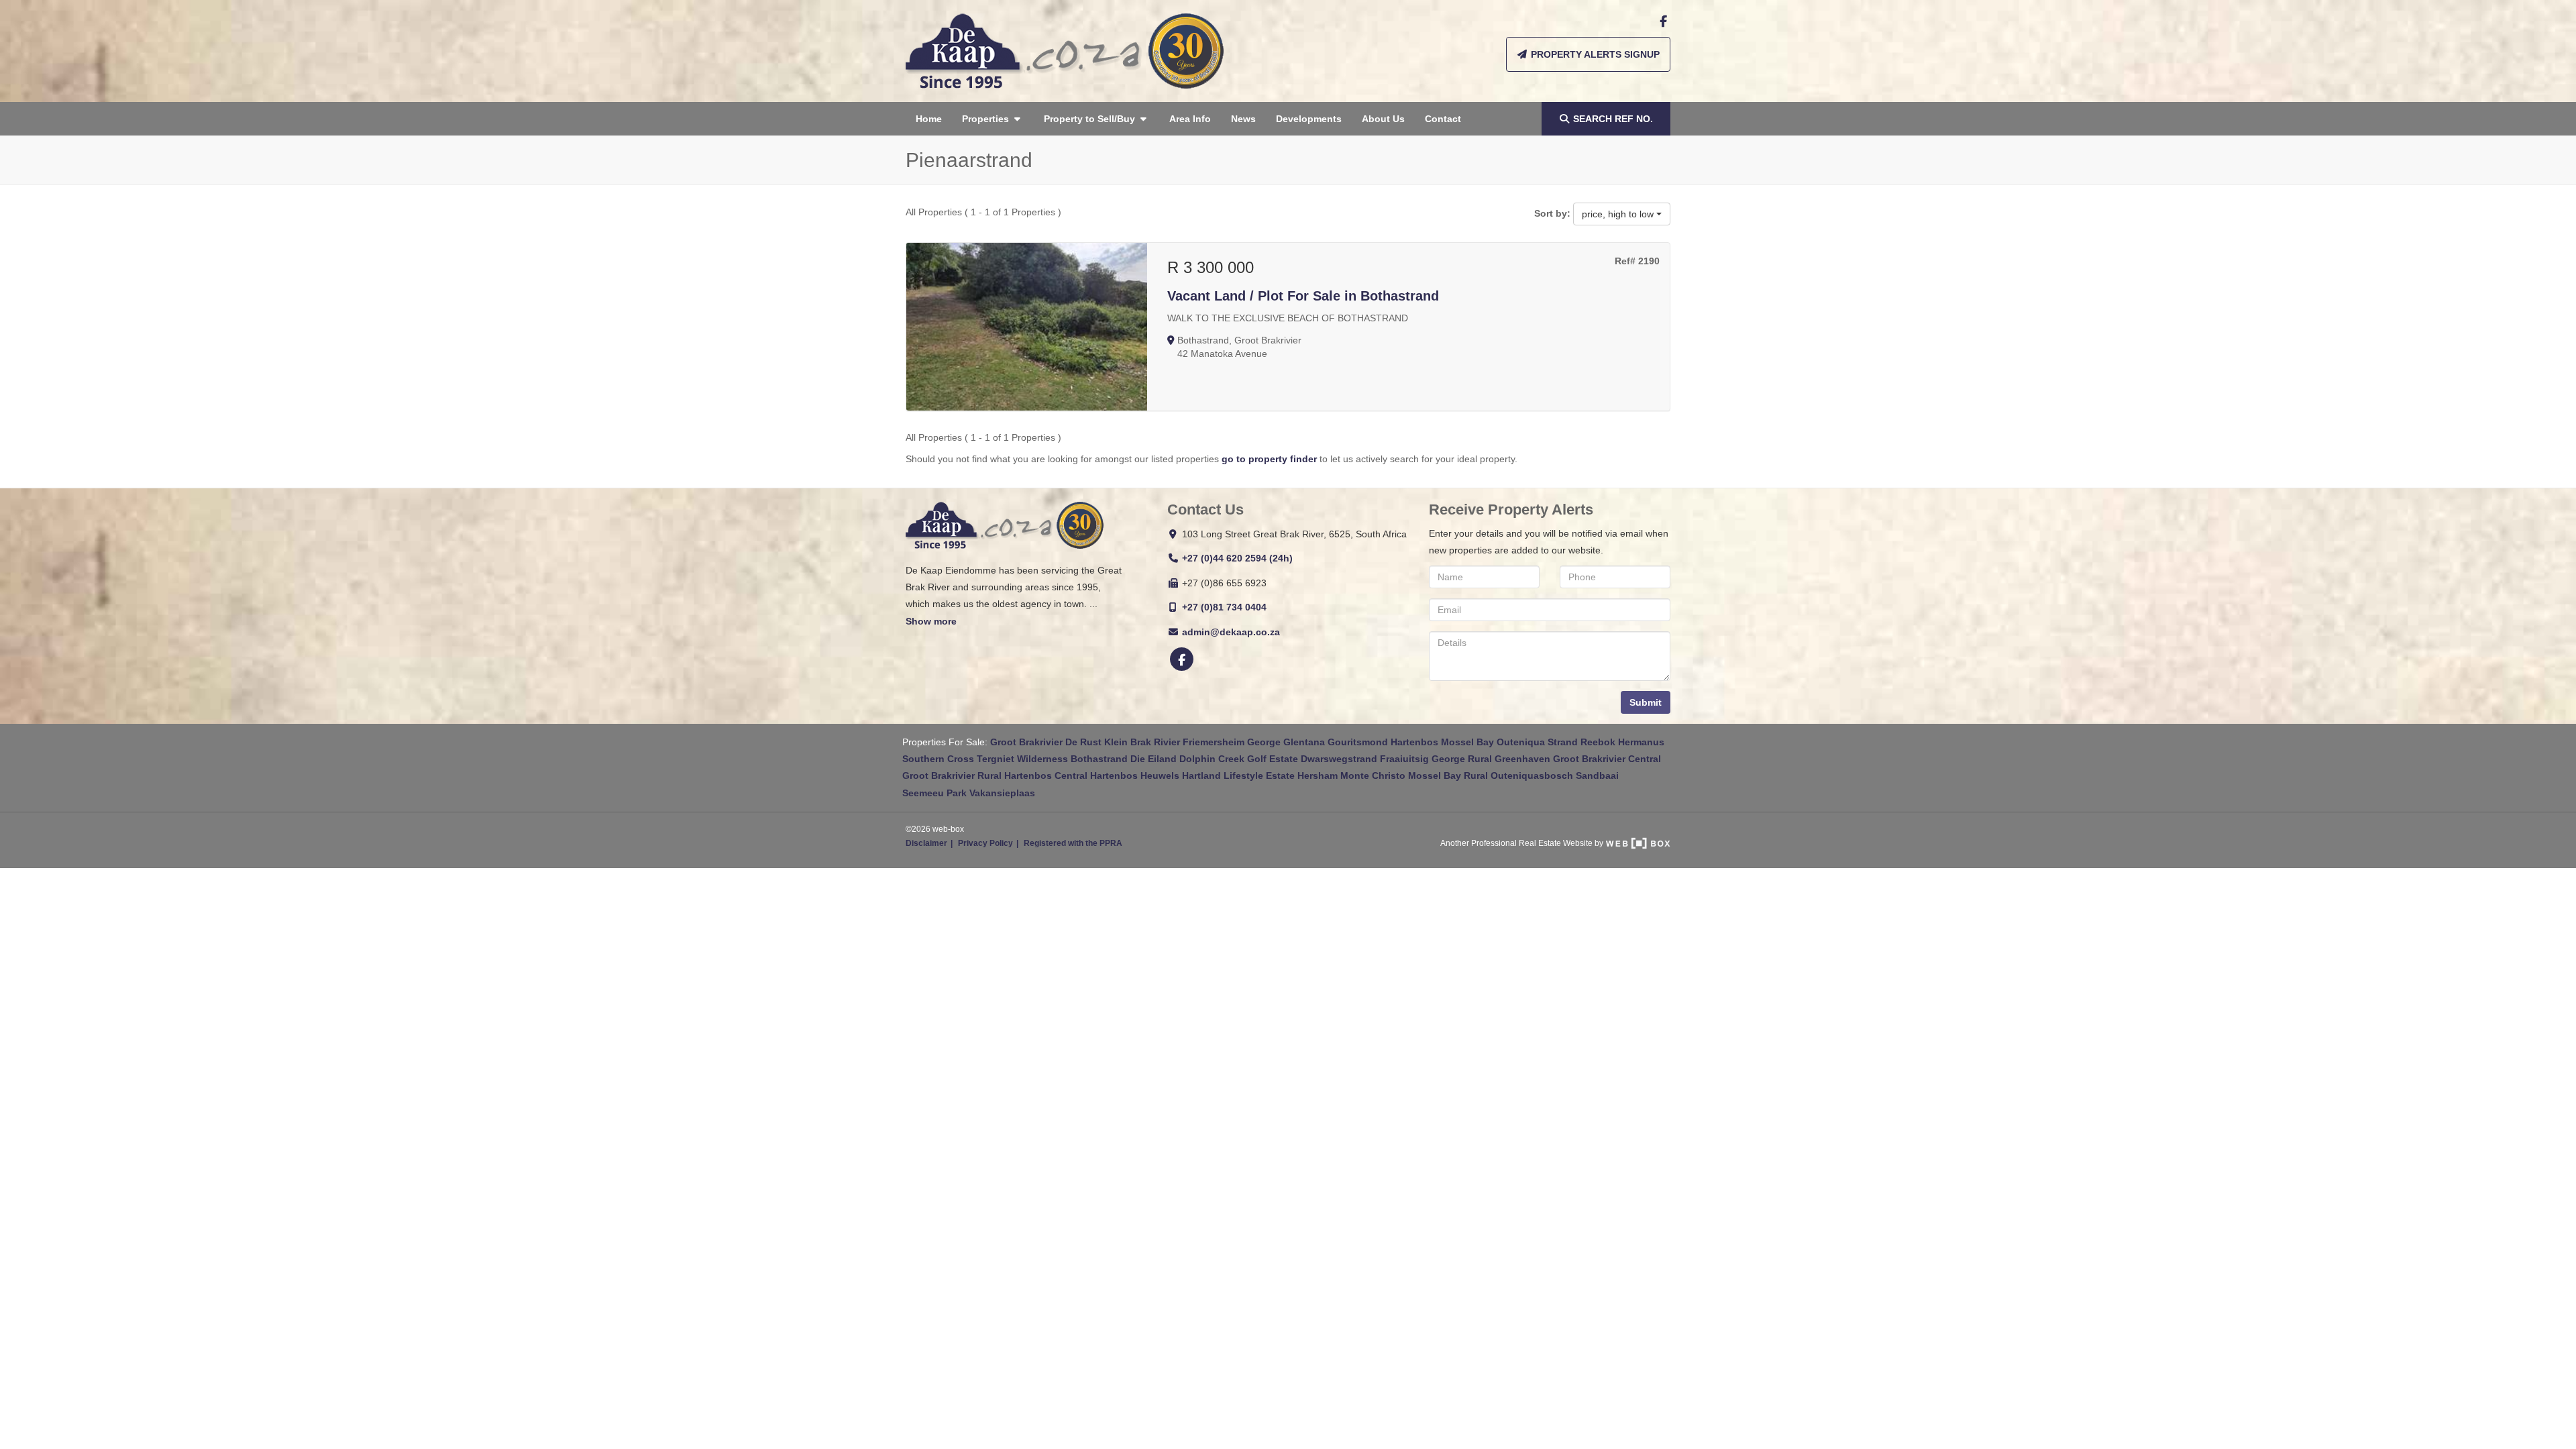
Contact (1443, 119)
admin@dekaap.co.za (1231, 632)
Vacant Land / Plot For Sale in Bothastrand (1303, 296)
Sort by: (1552, 213)
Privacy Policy (985, 843)
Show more (931, 621)
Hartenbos (1414, 742)
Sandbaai (1597, 775)
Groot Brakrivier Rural (952, 775)
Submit (1646, 702)
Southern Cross (938, 759)
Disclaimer (926, 843)
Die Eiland (1153, 759)
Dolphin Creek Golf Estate (1239, 759)
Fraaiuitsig (1404, 759)
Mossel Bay (1467, 742)
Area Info (1190, 119)
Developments (1309, 119)
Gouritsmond (1358, 742)
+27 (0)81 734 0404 (1224, 607)
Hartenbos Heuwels (1135, 775)
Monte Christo (1373, 775)
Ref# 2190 (1637, 261)
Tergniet (996, 759)
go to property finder (1269, 459)
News (1243, 119)
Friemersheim (1214, 742)
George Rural (1462, 759)
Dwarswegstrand (1339, 759)
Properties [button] (987, 119)
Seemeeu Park (934, 793)
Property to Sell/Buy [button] (1091, 119)
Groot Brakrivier (1026, 742)
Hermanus (1641, 742)
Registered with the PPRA (1073, 843)
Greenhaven (1522, 759)
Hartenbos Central (1046, 775)
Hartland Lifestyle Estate (1238, 775)
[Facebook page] (1663, 21)
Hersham (1318, 775)
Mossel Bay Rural (1448, 775)
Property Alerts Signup (1594, 54)
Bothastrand (1099, 759)
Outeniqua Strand (1537, 742)
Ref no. (1613, 119)
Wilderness (1042, 759)
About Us (1383, 119)
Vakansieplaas (1002, 793)
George (1264, 742)
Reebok (1598, 742)
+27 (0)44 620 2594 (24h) (1237, 558)
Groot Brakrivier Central (1607, 759)
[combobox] (1622, 214)
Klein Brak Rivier (1142, 742)
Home (929, 119)
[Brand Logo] (1065, 51)
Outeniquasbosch (1532, 775)
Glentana (1304, 742)
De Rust (1083, 742)
